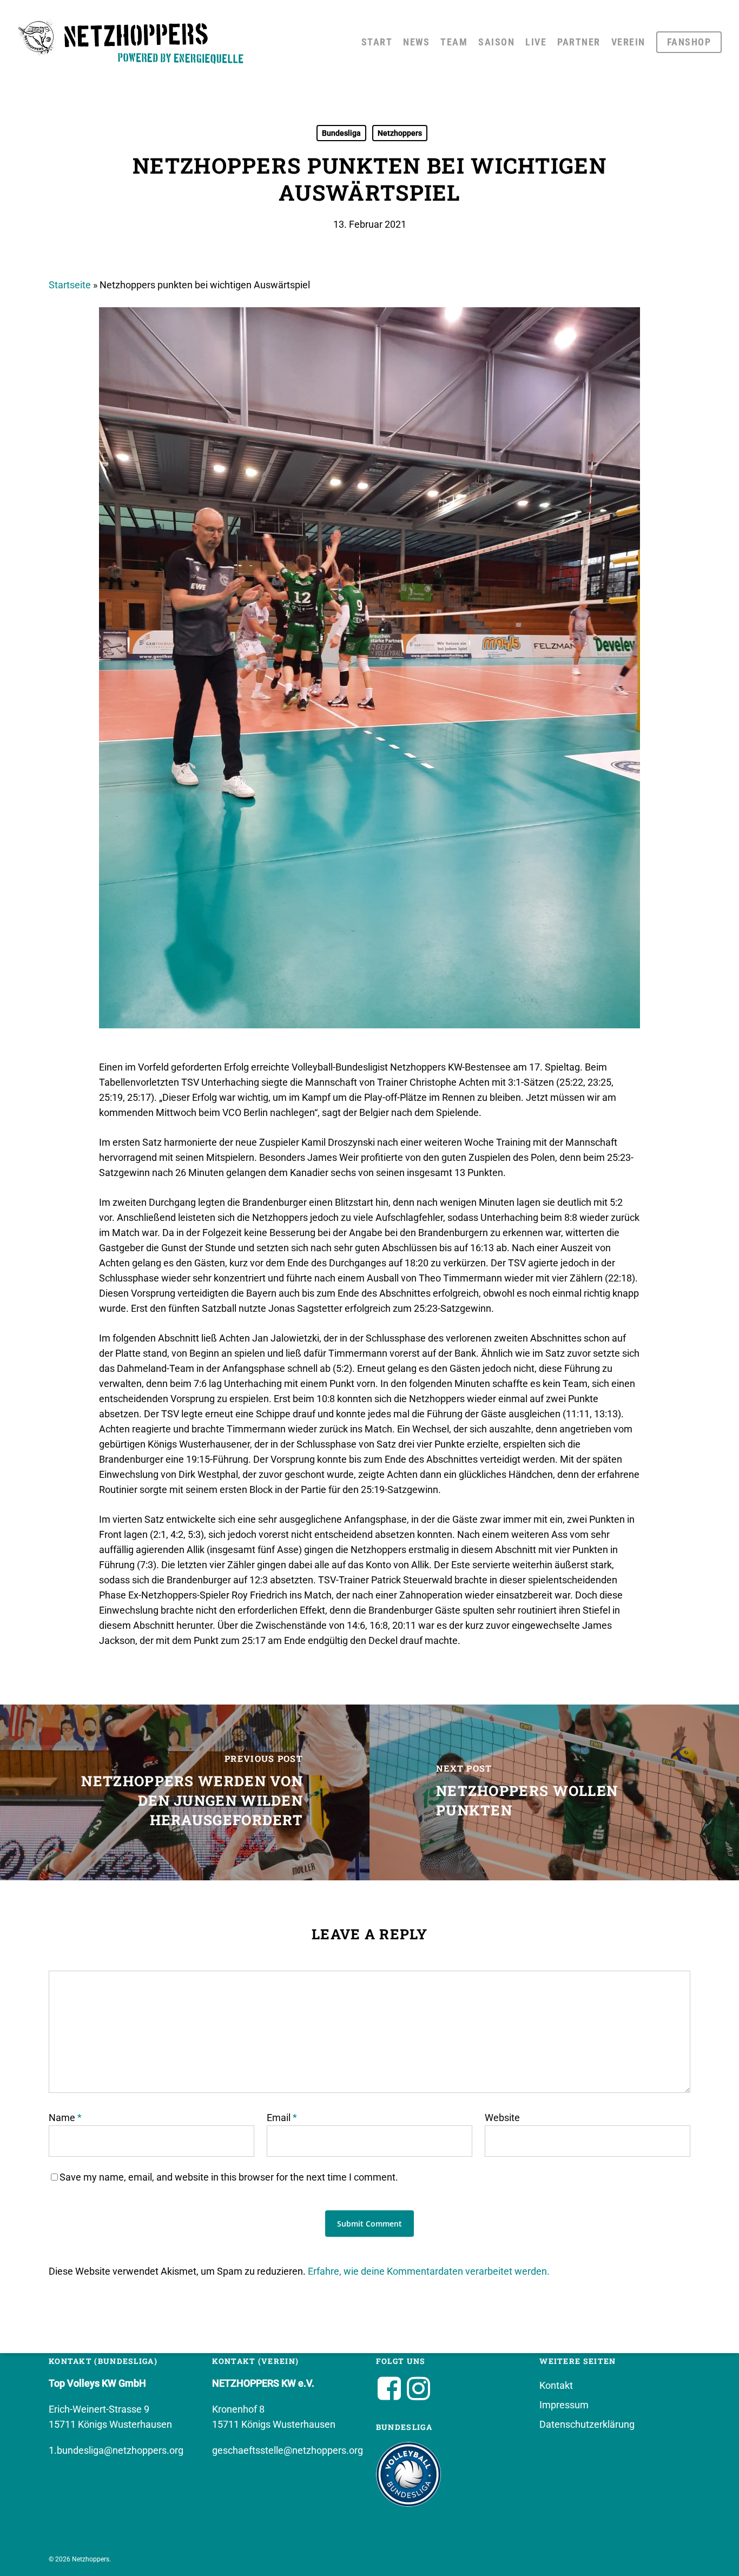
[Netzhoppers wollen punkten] (554, 1792)
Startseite (70, 285)
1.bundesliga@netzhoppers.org (116, 2450)
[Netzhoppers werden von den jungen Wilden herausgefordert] (185, 1792)
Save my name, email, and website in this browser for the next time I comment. (229, 2177)
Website (502, 2118)
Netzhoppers (400, 133)
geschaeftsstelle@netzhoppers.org (288, 2450)
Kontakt (556, 2385)
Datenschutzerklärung (587, 2424)
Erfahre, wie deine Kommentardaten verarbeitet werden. (429, 2271)
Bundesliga (341, 133)
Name (65, 2118)
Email (282, 2118)
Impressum (564, 2405)
